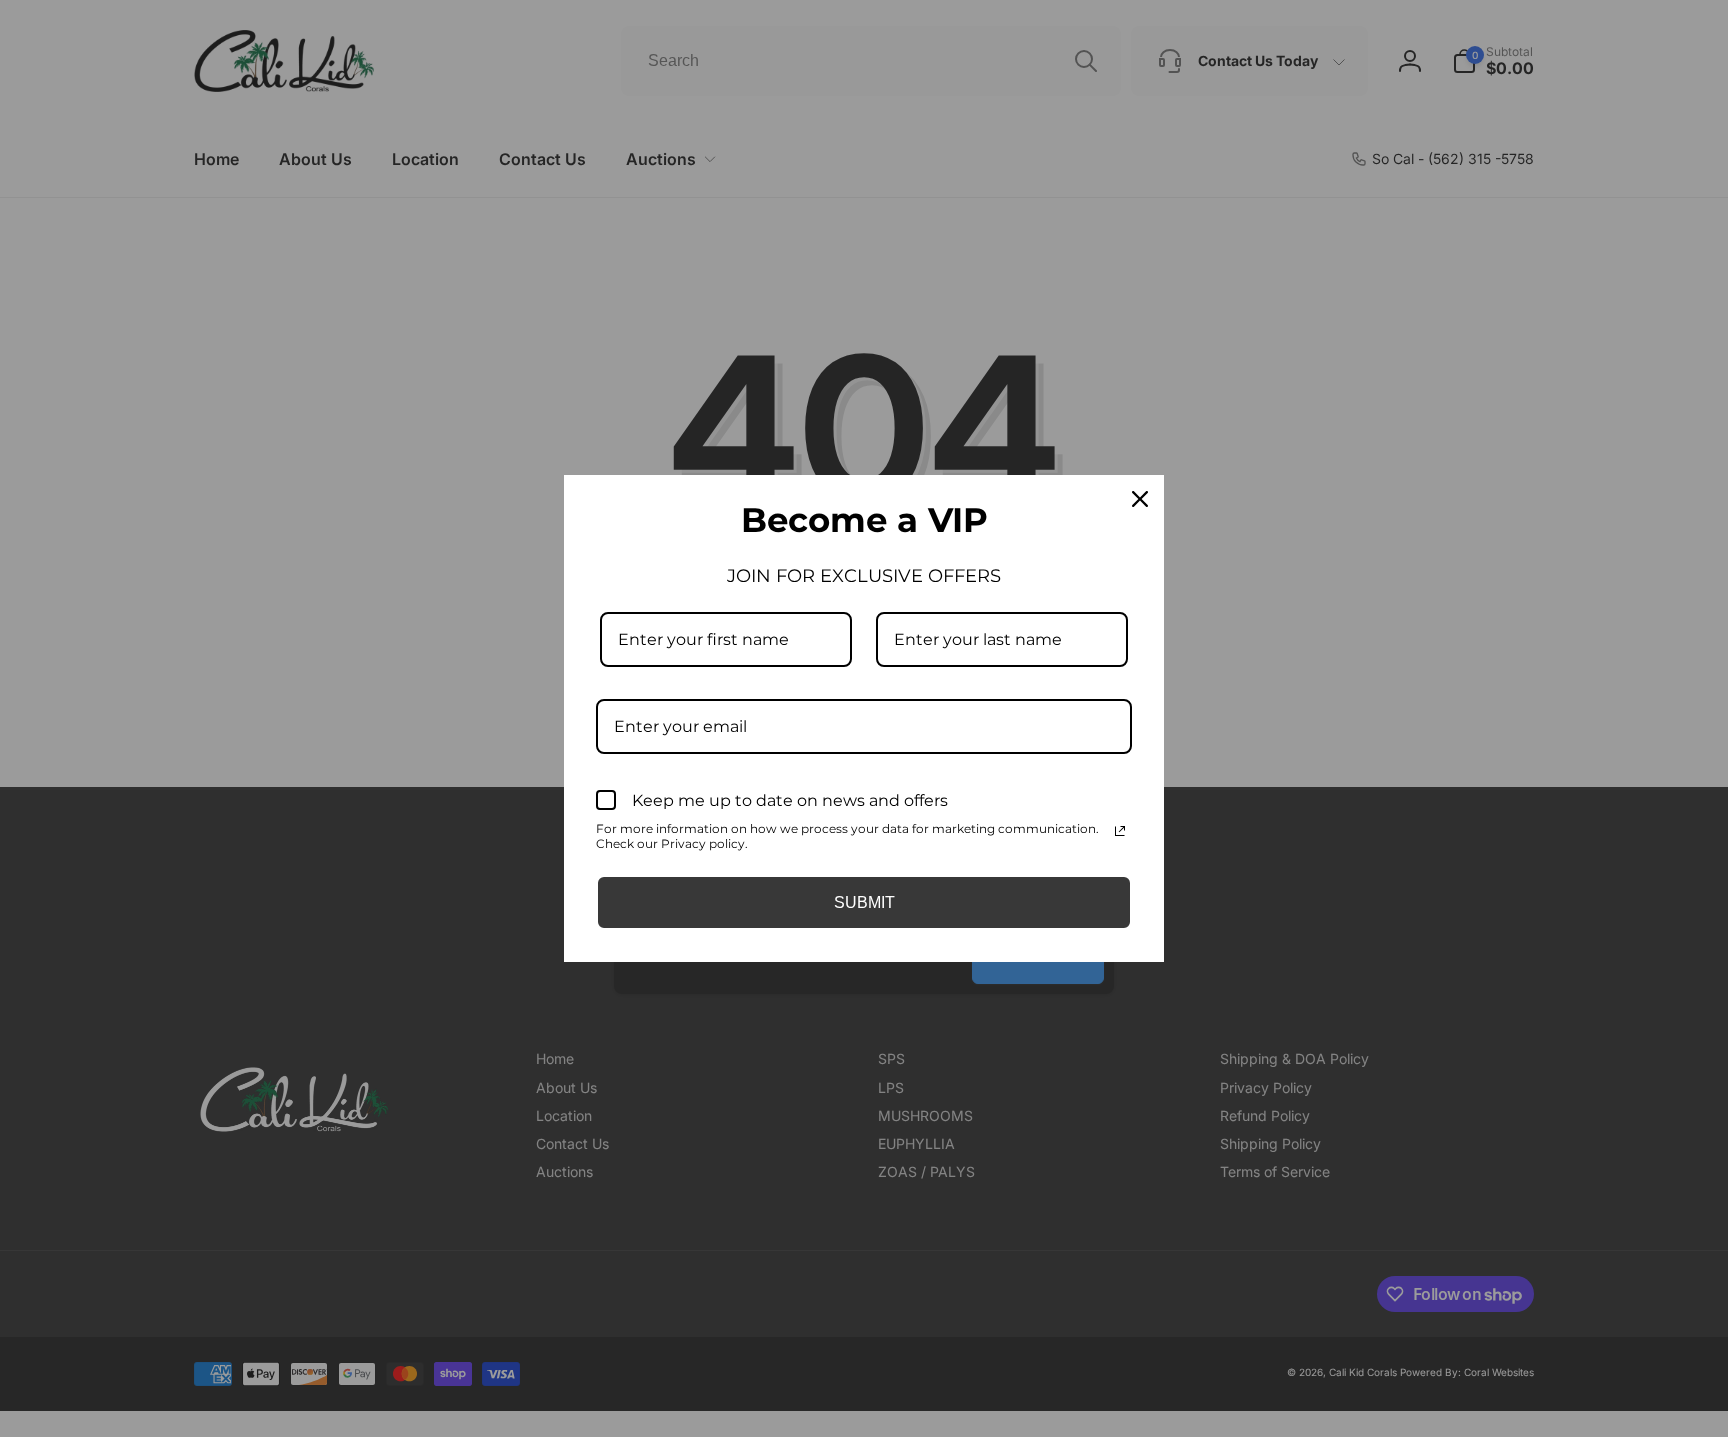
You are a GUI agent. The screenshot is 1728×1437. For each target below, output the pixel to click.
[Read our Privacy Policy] (1120, 831)
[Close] (1140, 499)
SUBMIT (864, 902)
